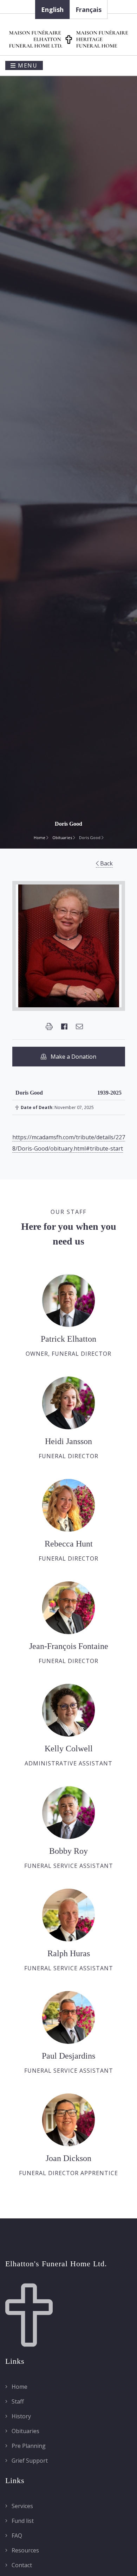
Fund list (22, 2521)
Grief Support (29, 2461)
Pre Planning (28, 2446)
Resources (25, 2550)
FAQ (16, 2536)
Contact (21, 2565)
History (21, 2416)
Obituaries (63, 837)
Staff (17, 2401)
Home (40, 837)
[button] (49, 1027)
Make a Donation (71, 1057)
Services (22, 2506)
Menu (27, 65)
